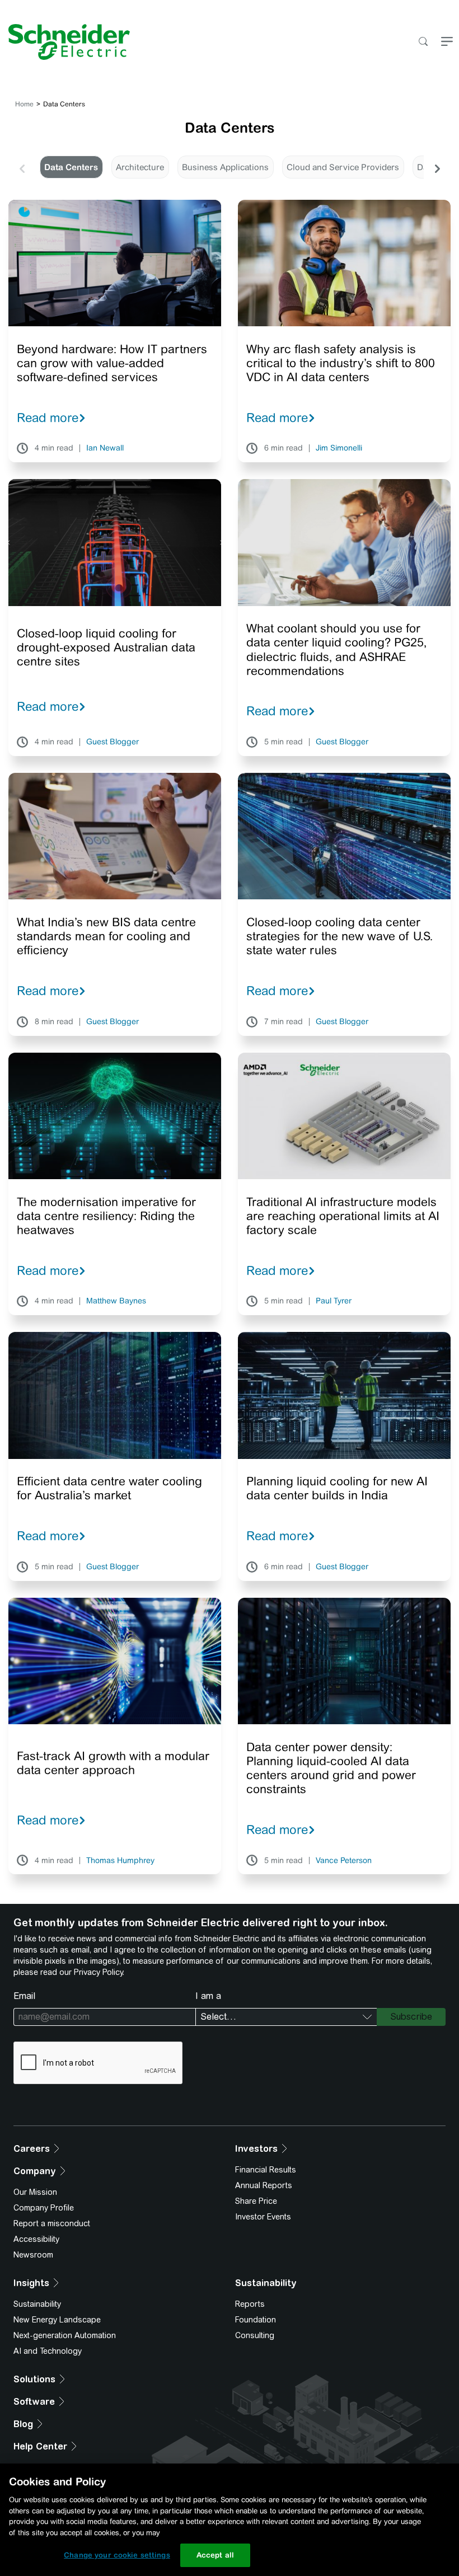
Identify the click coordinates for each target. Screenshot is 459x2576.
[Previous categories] (22, 167)
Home (24, 104)
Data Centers (71, 167)
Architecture (140, 167)
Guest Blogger (113, 742)
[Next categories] (437, 167)
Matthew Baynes (116, 1301)
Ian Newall (105, 448)
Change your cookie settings (117, 2555)
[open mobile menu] (447, 42)
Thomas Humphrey (120, 1861)
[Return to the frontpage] (65, 42)
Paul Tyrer (334, 1301)
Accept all (215, 2555)
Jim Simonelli (339, 448)
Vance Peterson (344, 1861)
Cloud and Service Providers (343, 167)
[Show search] (423, 42)
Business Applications (225, 167)
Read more (48, 417)
